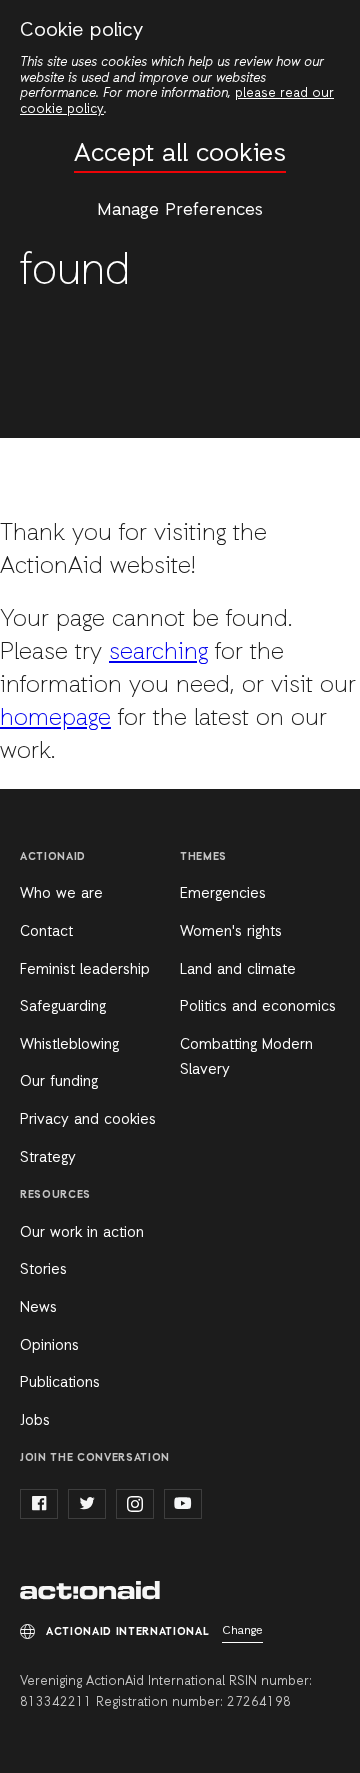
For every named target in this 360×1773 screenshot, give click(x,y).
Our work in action (82, 1233)
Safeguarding (63, 1007)
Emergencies (223, 894)
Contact (46, 932)
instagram (135, 1504)
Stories (43, 1270)
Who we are (61, 894)
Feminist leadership (85, 970)
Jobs (35, 1421)
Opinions (49, 1346)
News (38, 1308)
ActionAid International (90, 1592)
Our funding (59, 1082)
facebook (39, 1504)
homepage (55, 719)
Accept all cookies (180, 154)
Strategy (48, 1158)
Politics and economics (258, 1007)
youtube (183, 1504)
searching (158, 653)
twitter (87, 1504)
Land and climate (238, 970)
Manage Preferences (180, 210)
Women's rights (231, 932)
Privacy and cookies (88, 1120)
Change (242, 1631)
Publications (60, 1383)
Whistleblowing (69, 1045)
